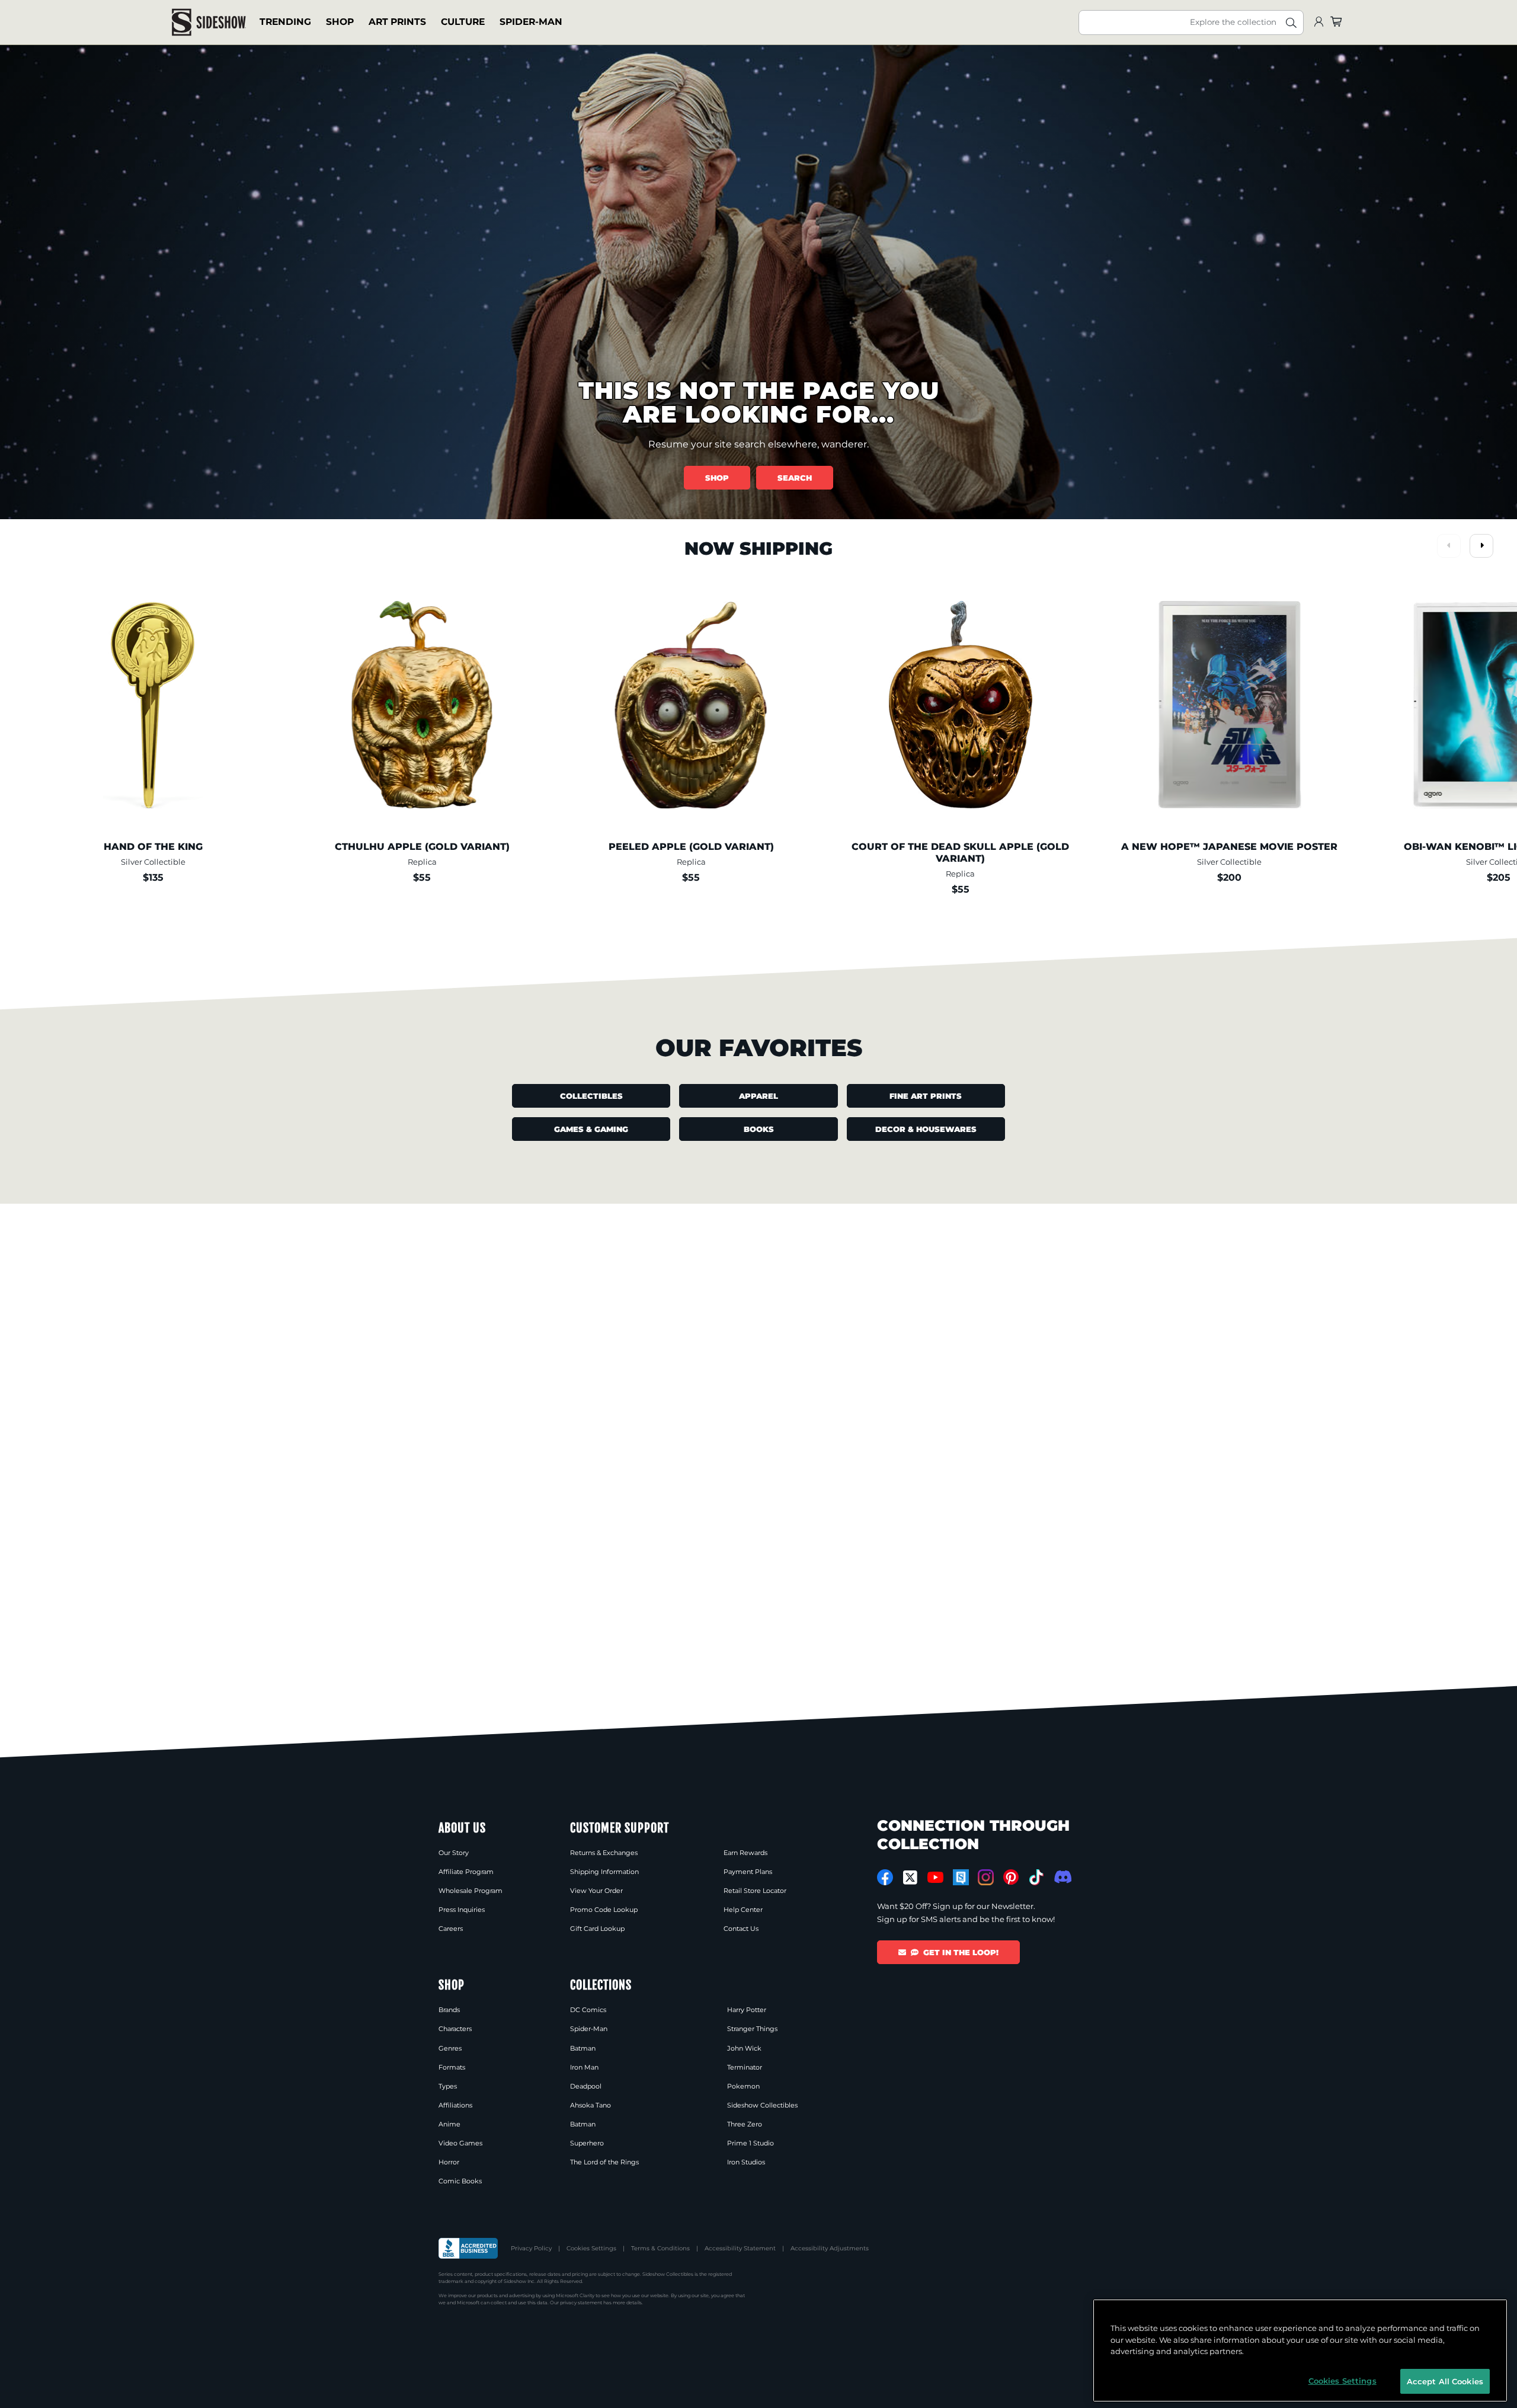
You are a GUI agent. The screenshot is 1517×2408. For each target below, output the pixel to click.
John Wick (744, 2048)
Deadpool (586, 2086)
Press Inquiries (462, 1910)
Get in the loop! (961, 1952)
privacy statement (581, 2303)
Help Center (743, 1910)
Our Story (454, 1853)
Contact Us (741, 1929)
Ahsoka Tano (591, 2105)
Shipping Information (604, 1872)
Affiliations (455, 2105)
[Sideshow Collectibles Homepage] (209, 22)
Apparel (758, 1096)
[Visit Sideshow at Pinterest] (1011, 1877)
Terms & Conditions (660, 2248)
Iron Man (584, 2067)
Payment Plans (748, 1872)
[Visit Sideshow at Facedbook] (885, 1877)
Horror (449, 2162)
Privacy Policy (531, 2248)
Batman (583, 2048)
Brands (449, 2010)
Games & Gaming (591, 1129)
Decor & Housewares (926, 1129)
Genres (450, 2048)
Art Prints (397, 22)
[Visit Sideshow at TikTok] (1036, 1877)
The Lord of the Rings (604, 2162)
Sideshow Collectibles (762, 2105)
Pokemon (743, 2086)
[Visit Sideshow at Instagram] (986, 1877)
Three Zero (745, 2124)
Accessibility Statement (740, 2248)
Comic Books (460, 2181)
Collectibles (591, 1096)
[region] (1300, 2351)
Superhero (587, 2143)
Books (759, 1129)
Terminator (745, 2067)
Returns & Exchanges (604, 1853)
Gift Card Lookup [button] (597, 1929)
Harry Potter (747, 2010)
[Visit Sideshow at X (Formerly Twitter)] (910, 1878)
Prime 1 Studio (751, 2143)
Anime (449, 2124)
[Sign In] (1318, 22)
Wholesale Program (471, 1891)
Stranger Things (752, 2029)
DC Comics (588, 2010)
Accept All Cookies (1445, 2381)
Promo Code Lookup (604, 1910)
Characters (455, 2029)
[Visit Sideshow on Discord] (1062, 1877)
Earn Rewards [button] (745, 1853)
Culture (463, 22)
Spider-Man (531, 22)
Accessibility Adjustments (830, 2248)
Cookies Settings (591, 2248)
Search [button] (795, 478)
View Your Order (596, 1891)
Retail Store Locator (755, 1891)
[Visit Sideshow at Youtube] (935, 1877)
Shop (340, 22)
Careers (451, 1929)
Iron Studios (746, 2162)
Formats (452, 2067)
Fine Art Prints (926, 1096)
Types (448, 2086)
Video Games (460, 2143)
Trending (285, 22)
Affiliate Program (466, 1872)
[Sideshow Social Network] (961, 1877)
